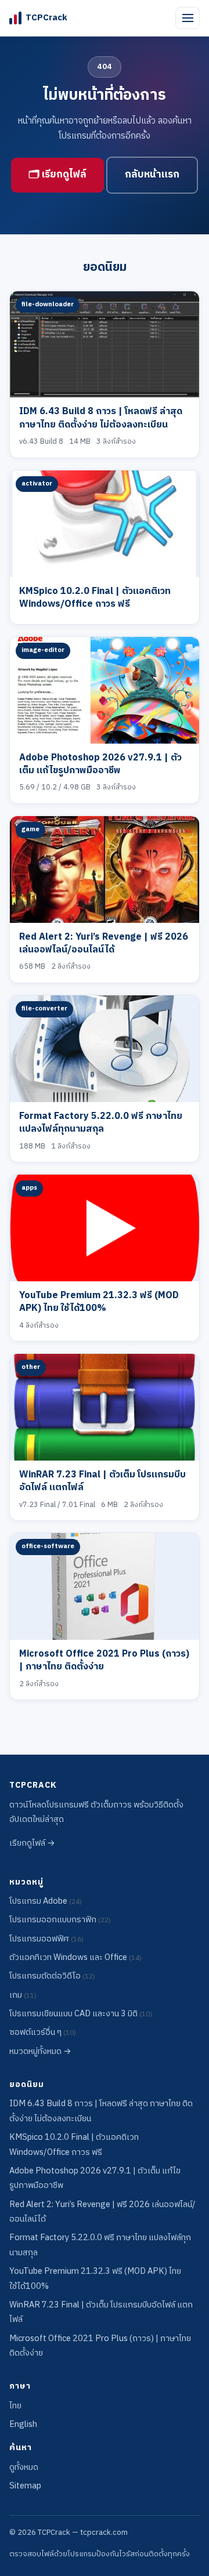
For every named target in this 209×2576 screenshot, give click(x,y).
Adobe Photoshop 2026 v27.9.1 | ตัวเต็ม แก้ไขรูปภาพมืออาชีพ (100, 764)
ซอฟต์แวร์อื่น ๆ (43, 2032)
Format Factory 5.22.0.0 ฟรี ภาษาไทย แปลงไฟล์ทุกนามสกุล (101, 1123)
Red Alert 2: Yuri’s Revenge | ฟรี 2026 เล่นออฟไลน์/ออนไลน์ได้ (104, 943)
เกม (23, 1995)
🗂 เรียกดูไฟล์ (57, 175)
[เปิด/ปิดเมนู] (188, 18)
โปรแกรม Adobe (46, 1901)
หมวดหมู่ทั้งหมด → (40, 2052)
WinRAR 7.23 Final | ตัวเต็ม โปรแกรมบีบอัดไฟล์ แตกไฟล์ (102, 1481)
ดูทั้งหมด (24, 2468)
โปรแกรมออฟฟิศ (46, 1939)
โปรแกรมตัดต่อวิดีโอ (52, 1976)
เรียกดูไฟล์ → (32, 1843)
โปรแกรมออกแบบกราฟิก (60, 1920)
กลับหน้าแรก (152, 175)
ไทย (15, 2406)
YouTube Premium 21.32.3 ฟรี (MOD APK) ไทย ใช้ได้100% (99, 1302)
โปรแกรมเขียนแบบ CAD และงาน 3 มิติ (81, 2014)
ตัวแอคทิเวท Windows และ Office (75, 1958)
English (23, 2425)
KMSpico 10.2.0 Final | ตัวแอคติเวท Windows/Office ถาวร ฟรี (95, 598)
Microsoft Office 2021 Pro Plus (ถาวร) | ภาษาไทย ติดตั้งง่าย (104, 1660)
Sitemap (25, 2486)
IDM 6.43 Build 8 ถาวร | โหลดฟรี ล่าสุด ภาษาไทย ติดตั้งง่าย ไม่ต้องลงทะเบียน (101, 418)
